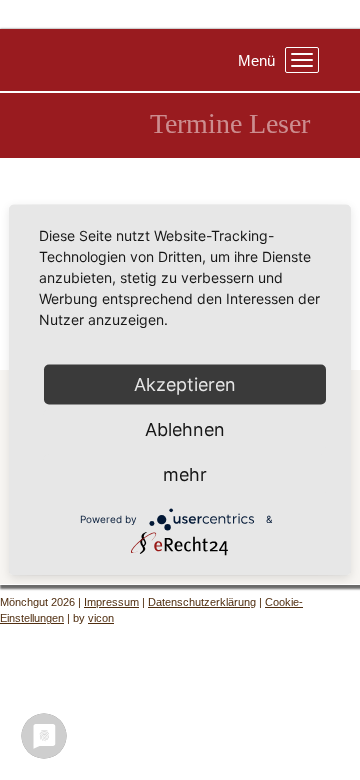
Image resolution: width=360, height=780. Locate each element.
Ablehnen (185, 429)
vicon (101, 618)
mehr (185, 474)
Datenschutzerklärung (202, 602)
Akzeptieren (185, 384)
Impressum (111, 602)
